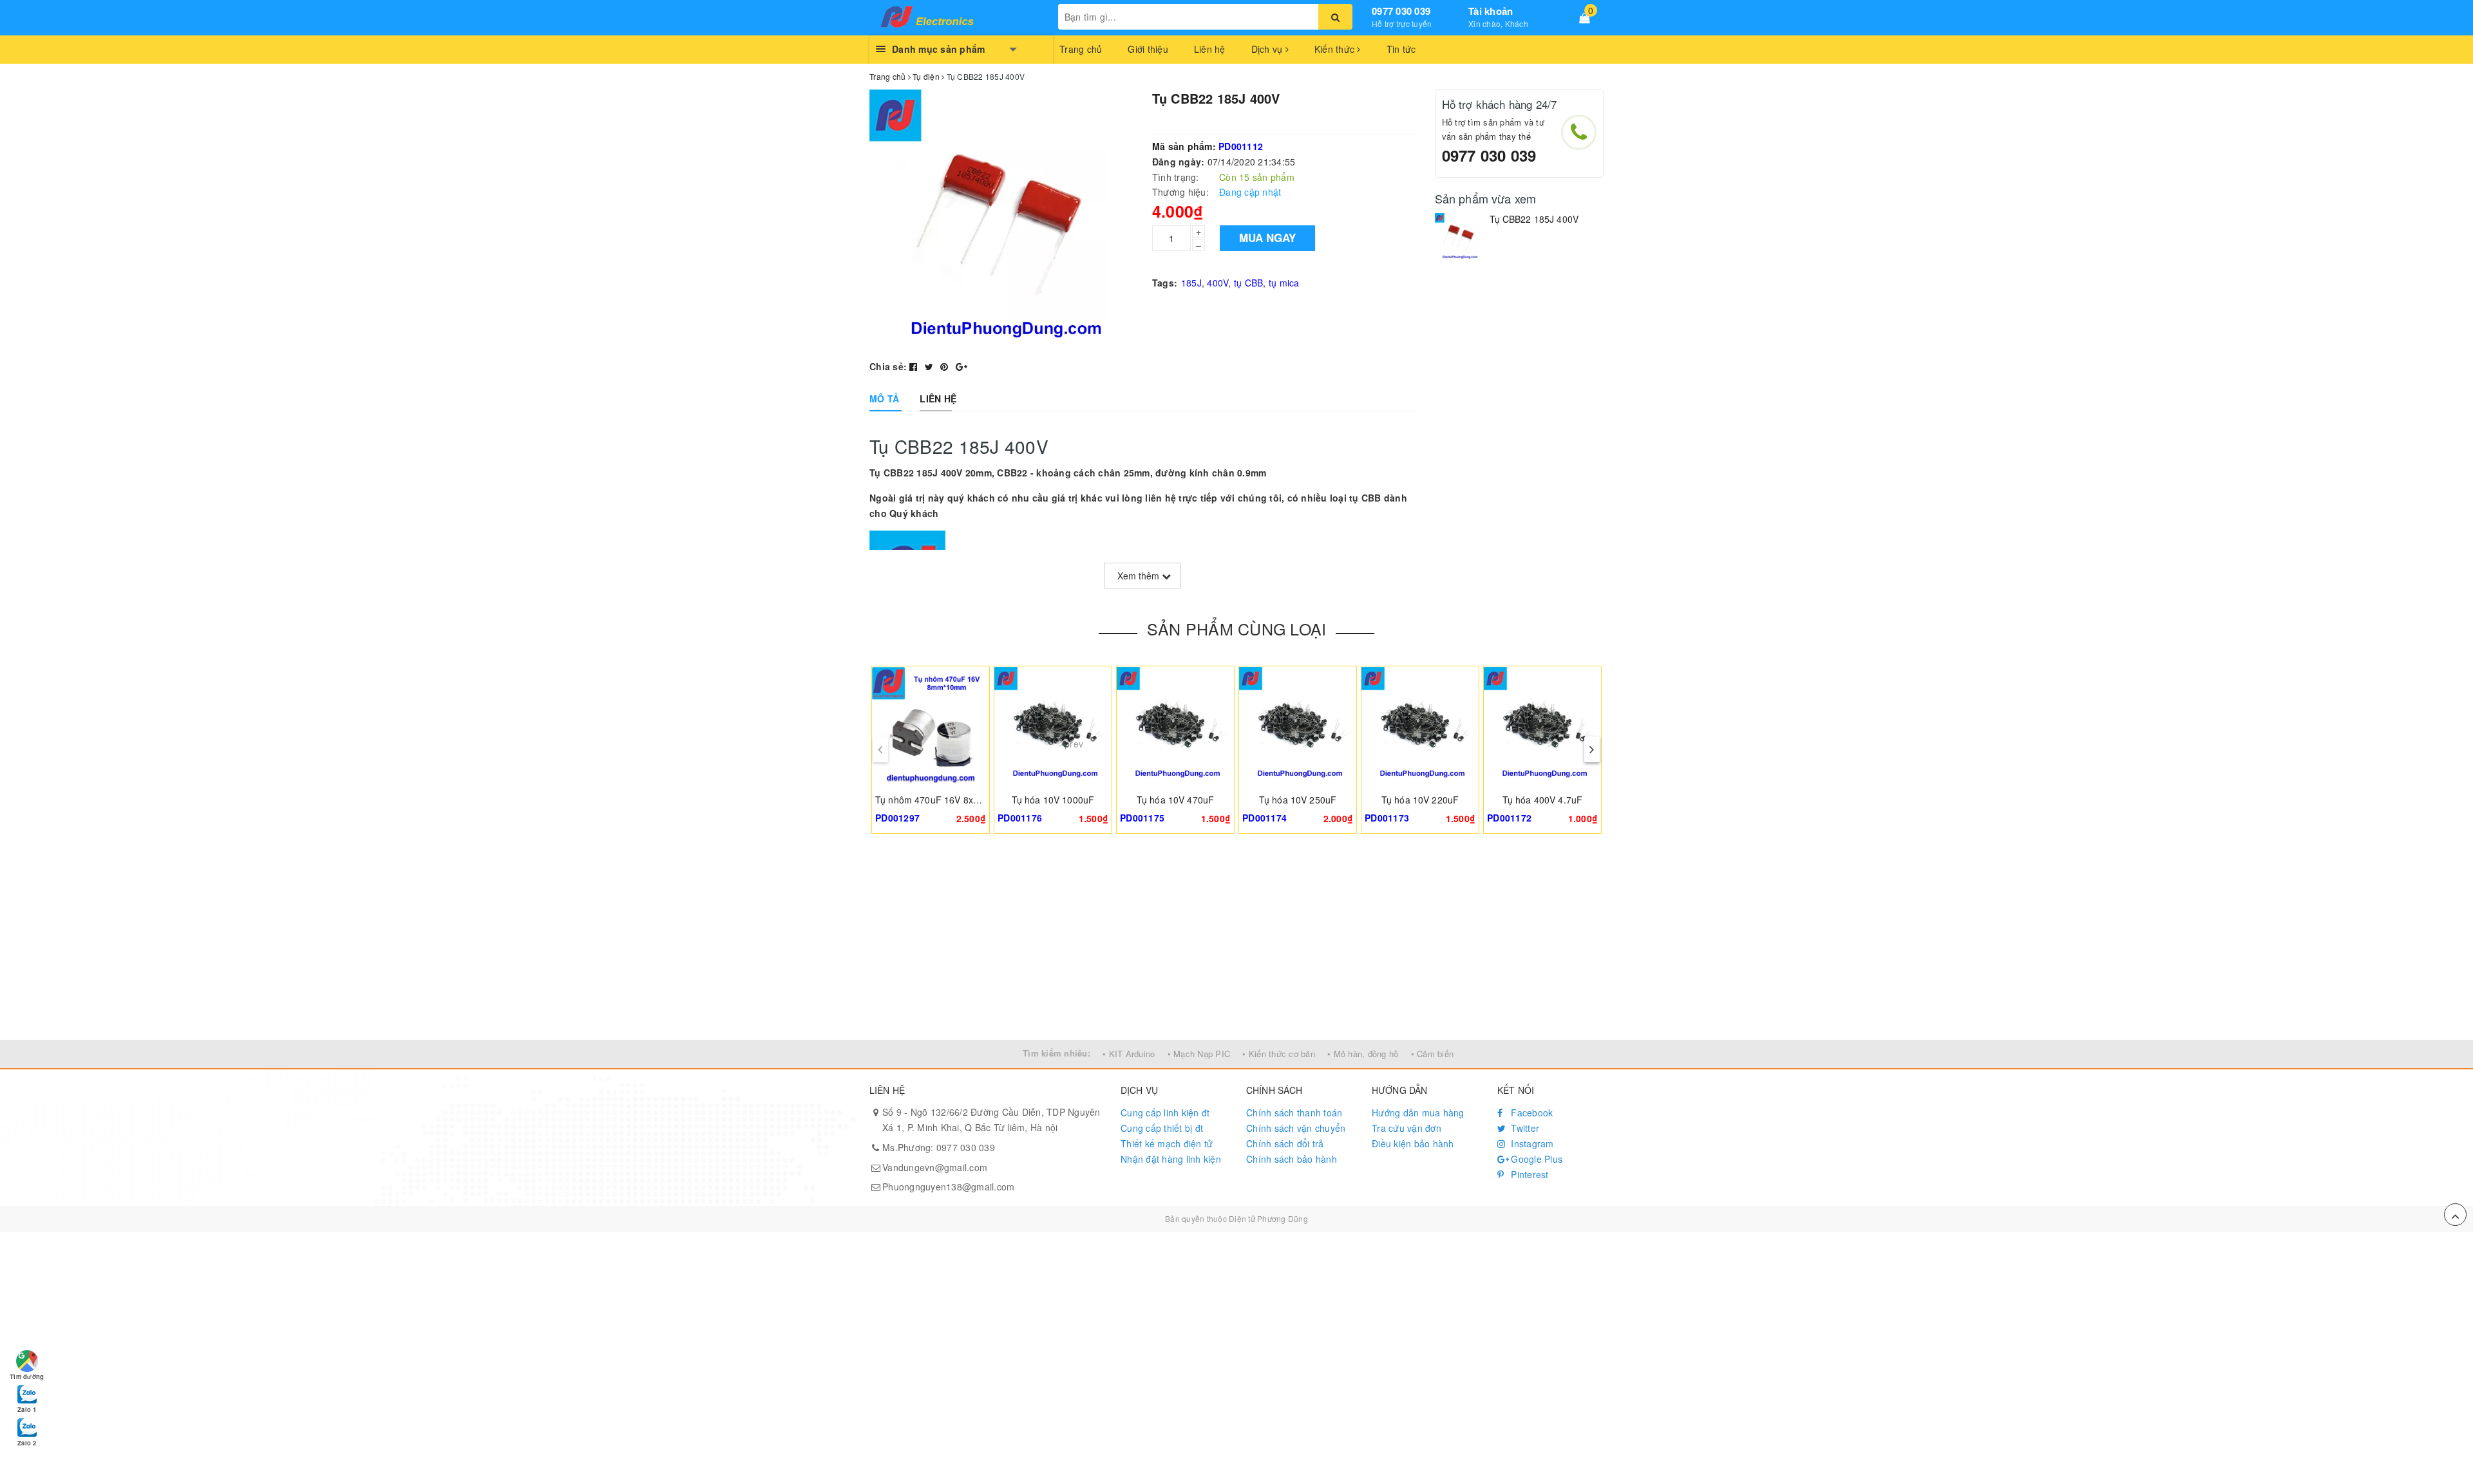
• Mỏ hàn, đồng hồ (1363, 1054)
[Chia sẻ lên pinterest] (946, 366)
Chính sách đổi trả (1285, 1143)
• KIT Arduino (1129, 1054)
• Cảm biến (1433, 1054)
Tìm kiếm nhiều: (1056, 1053)
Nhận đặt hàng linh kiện (1171, 1159)
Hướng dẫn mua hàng (1418, 1113)
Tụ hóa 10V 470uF (1175, 800)
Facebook (1530, 1113)
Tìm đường (27, 1376)
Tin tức (1401, 49)
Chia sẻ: (888, 366)
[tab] (884, 399)
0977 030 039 (1401, 11)
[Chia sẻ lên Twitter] (931, 366)
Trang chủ (1081, 49)
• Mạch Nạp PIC (1199, 1054)
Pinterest (1529, 1174)
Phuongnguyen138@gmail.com (948, 1187)
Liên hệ (1210, 49)
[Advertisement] (1236, 943)
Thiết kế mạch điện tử (1167, 1143)
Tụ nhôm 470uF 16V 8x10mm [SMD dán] (961, 800)
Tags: (1165, 283)
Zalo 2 (27, 1443)
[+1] (962, 366)
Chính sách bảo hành (1292, 1159)
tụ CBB (1249, 283)
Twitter (1524, 1128)
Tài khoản (1491, 11)
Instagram (1531, 1143)
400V (1218, 283)
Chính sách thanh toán (1294, 1113)
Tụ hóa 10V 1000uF (1053, 800)
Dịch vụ (1268, 49)
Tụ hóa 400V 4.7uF (1542, 800)
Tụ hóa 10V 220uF (1420, 800)
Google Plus (1535, 1159)
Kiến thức (1336, 49)
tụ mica (1284, 283)
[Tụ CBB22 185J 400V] (1459, 237)
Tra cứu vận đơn (1407, 1128)
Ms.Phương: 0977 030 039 (939, 1147)
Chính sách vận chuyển (1296, 1128)
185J (1191, 283)
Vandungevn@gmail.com (935, 1167)
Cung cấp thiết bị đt (1162, 1128)
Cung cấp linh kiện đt (1165, 1113)
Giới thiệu (1148, 49)
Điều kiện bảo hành (1413, 1143)
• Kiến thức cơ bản (1279, 1054)
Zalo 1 (27, 1409)
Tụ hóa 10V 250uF (1298, 800)
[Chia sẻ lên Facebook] (915, 366)
